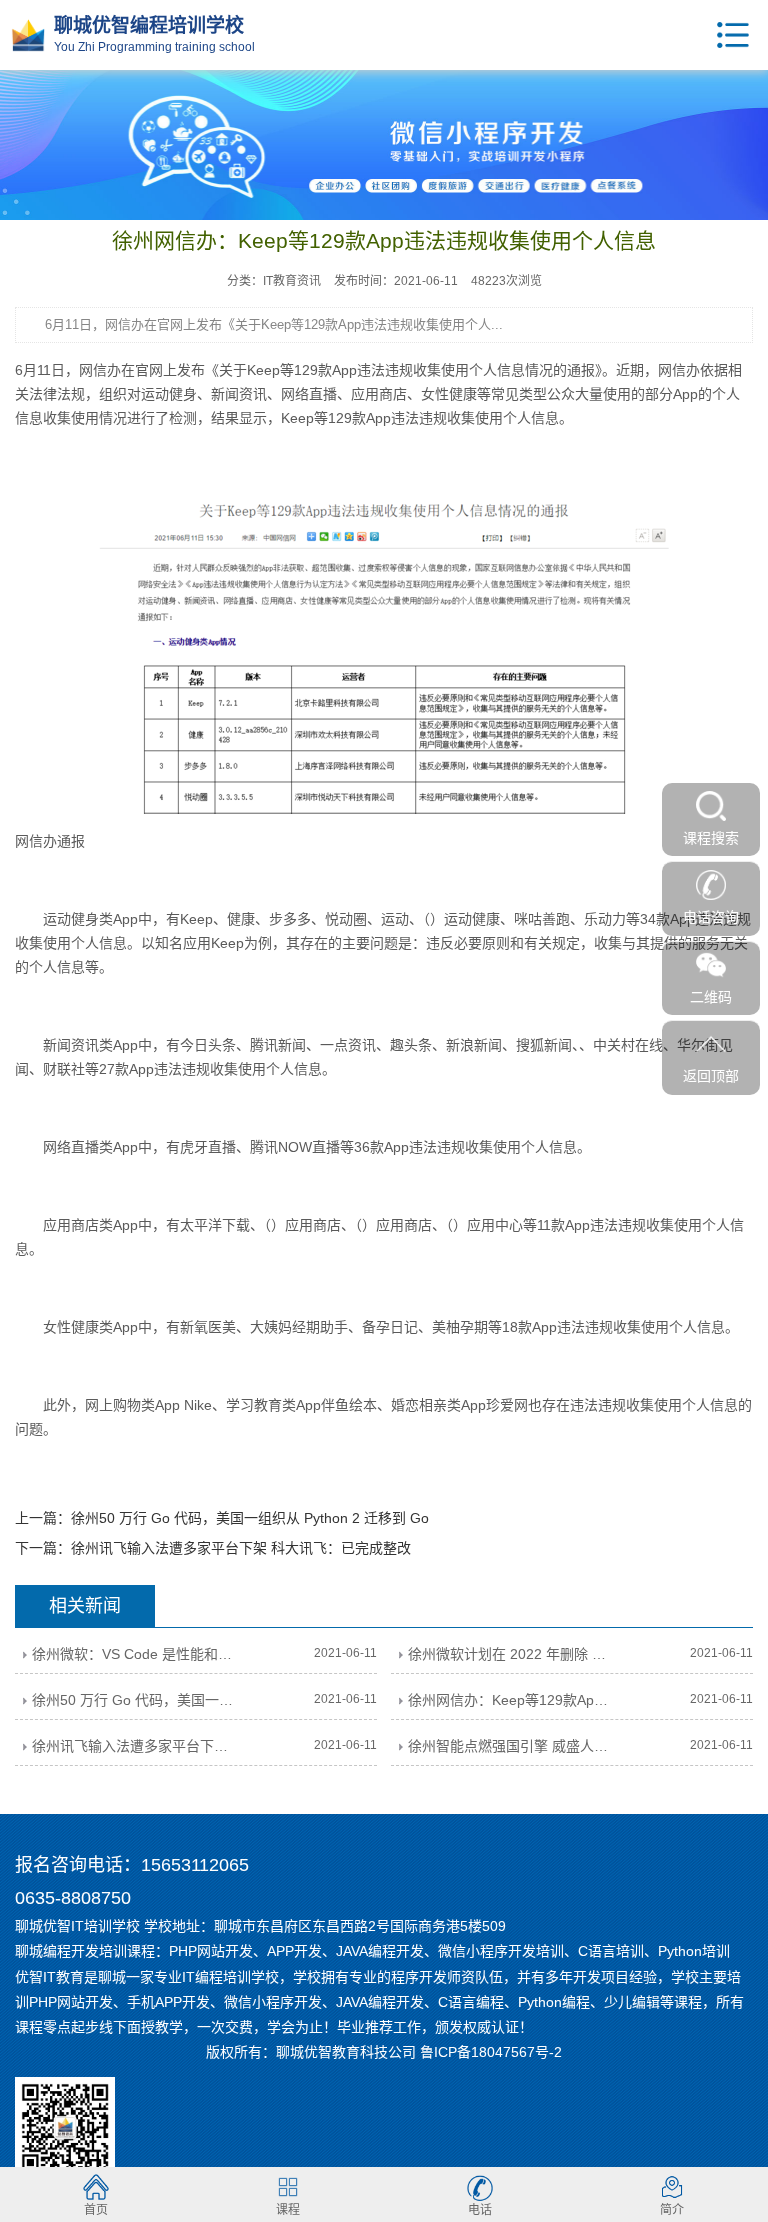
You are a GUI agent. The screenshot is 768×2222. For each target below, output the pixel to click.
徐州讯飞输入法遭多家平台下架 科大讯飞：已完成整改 (241, 1548)
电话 (480, 2210)
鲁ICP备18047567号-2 (491, 2052)
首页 (96, 2210)
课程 (288, 2210)
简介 (672, 2210)
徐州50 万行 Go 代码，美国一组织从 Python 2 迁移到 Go (250, 1518)
